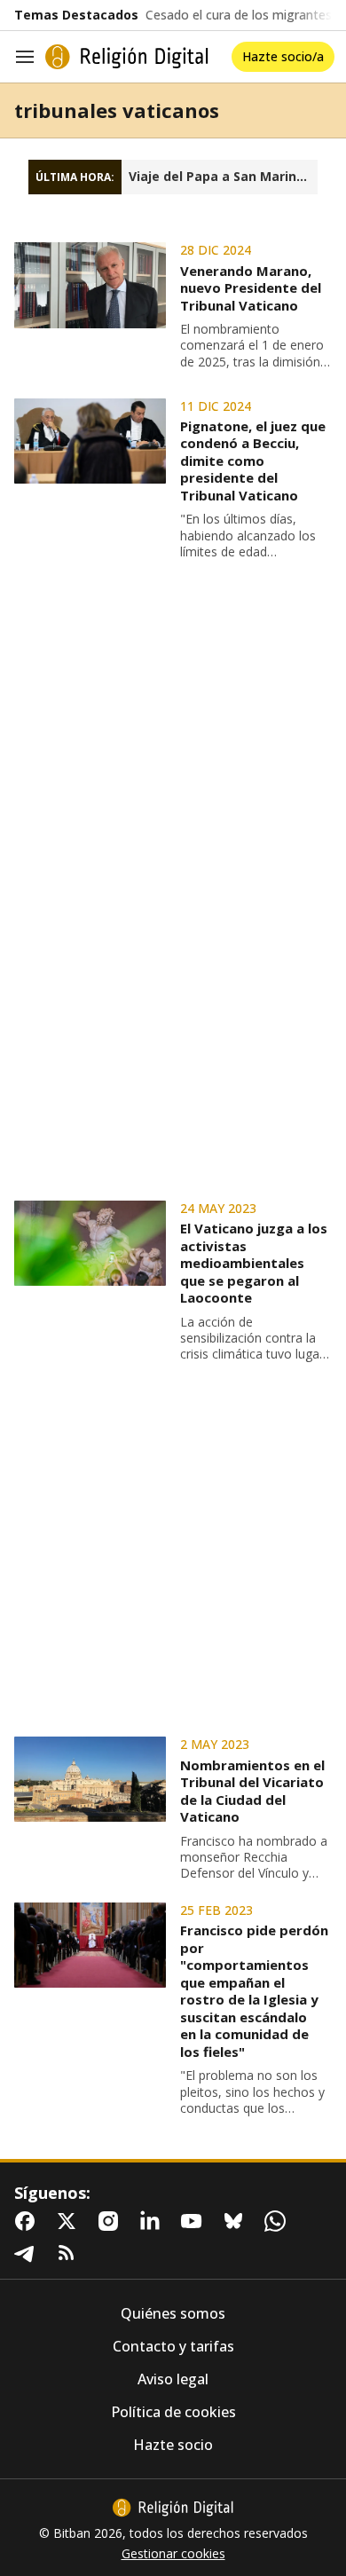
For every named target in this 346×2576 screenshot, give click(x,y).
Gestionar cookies (173, 2554)
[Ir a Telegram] (28, 2253)
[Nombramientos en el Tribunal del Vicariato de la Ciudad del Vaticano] (90, 1779)
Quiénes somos (173, 2314)
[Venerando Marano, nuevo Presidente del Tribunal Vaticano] (90, 285)
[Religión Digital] (127, 57)
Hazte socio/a (283, 56)
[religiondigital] (173, 2508)
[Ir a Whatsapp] (279, 2221)
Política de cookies (173, 2412)
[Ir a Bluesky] (237, 2221)
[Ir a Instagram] (112, 2221)
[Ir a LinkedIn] (153, 2221)
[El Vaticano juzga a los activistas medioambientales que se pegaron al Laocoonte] (90, 1243)
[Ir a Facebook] (28, 2221)
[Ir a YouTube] (195, 2221)
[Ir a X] (70, 2221)
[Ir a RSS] (70, 2253)
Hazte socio (173, 2445)
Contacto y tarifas (173, 2347)
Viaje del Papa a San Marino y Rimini (223, 177)
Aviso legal (173, 2379)
